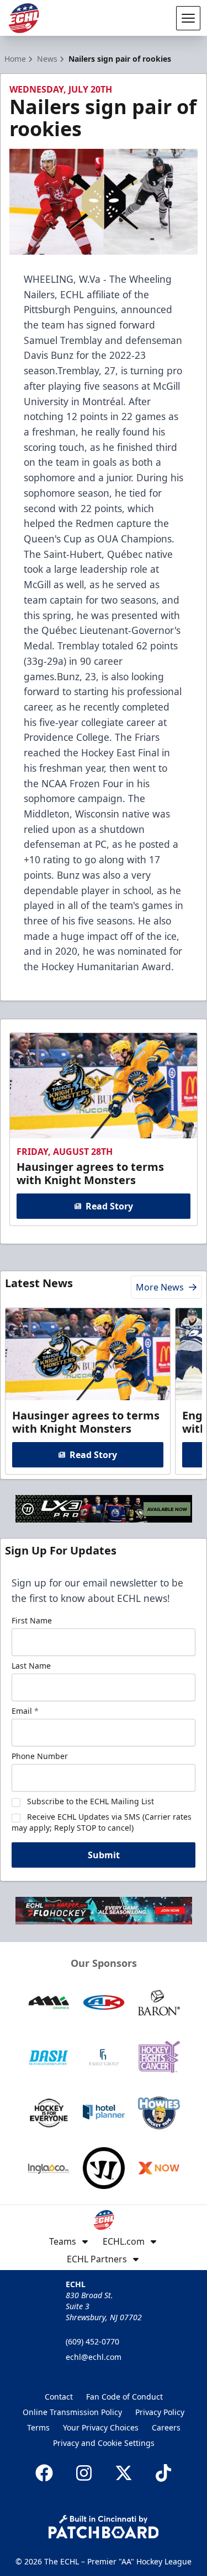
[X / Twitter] (124, 2473)
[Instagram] (84, 2473)
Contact (59, 2397)
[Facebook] (44, 2473)
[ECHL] (24, 18)
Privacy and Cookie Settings (104, 2443)
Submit (104, 1855)
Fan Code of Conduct (124, 2397)
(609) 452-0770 (92, 2341)
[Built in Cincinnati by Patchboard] (104, 2527)
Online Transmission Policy (72, 2412)
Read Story (109, 1206)
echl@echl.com (94, 2357)
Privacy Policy (160, 2412)
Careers (166, 2427)
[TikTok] (163, 2473)
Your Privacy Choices (101, 2427)
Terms (38, 2427)
